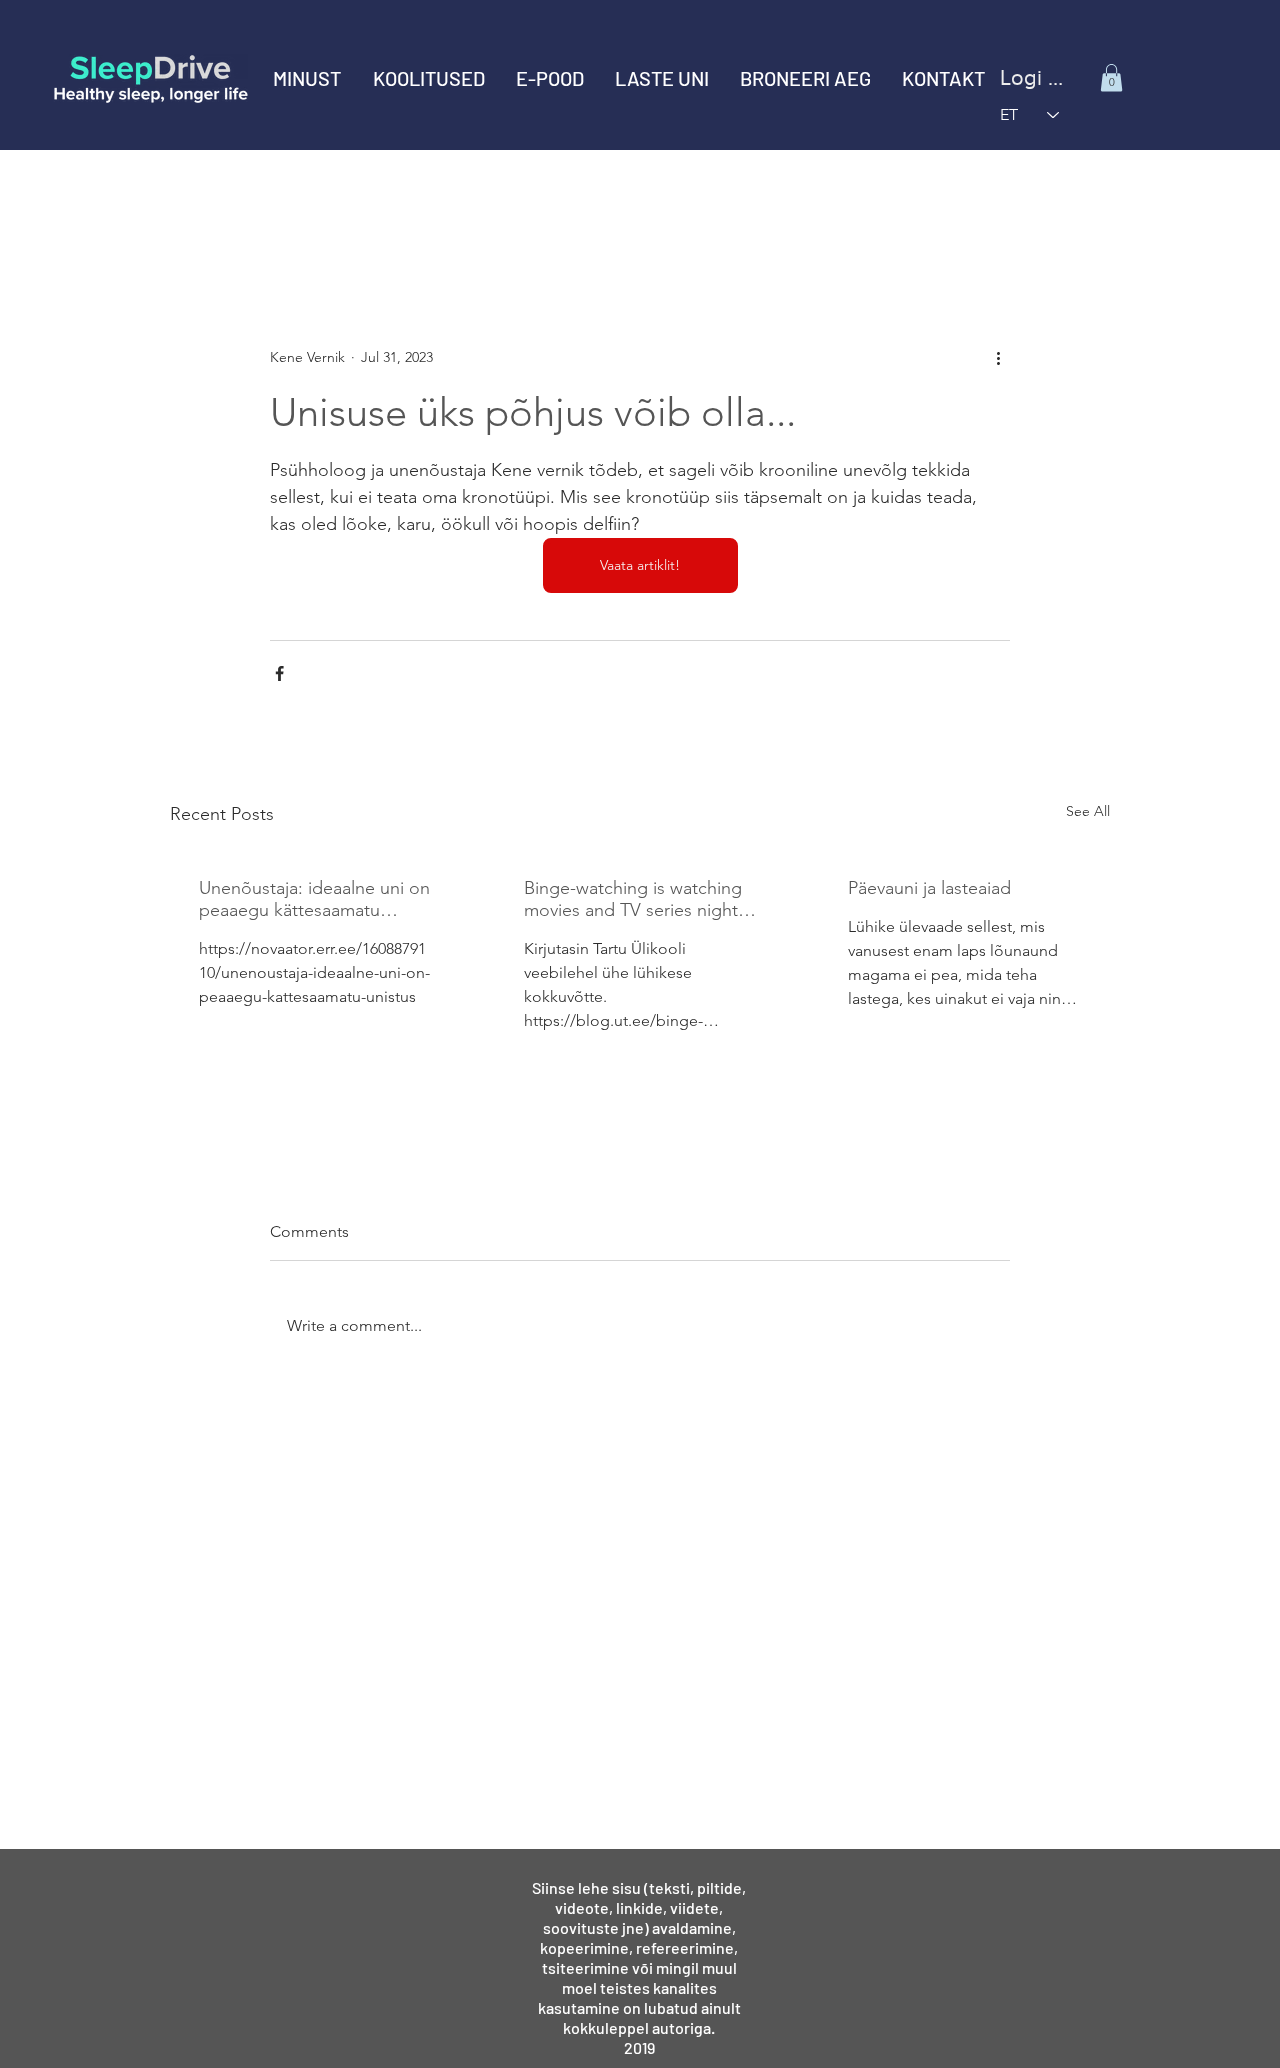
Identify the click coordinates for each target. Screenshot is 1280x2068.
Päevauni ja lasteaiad (929, 888)
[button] (428, 78)
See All (1088, 811)
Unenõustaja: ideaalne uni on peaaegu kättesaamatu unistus (314, 899)
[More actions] (998, 357)
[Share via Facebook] (279, 673)
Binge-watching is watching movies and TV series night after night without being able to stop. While (633, 899)
